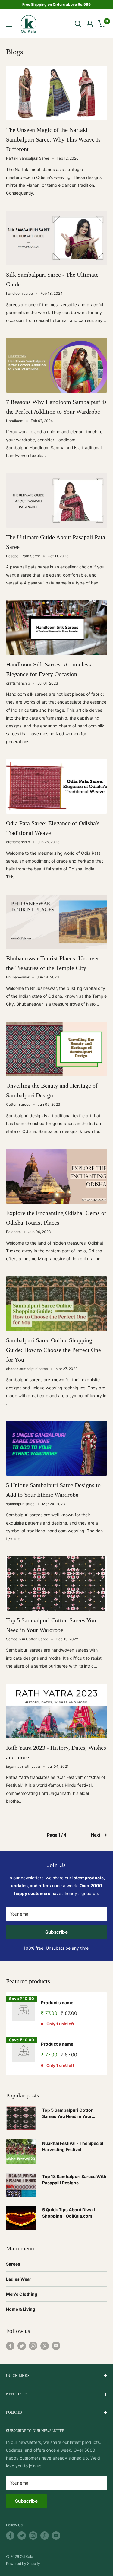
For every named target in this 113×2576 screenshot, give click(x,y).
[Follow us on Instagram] (33, 2346)
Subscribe (56, 1932)
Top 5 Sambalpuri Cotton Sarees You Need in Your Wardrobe (68, 2114)
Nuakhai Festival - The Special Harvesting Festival (73, 2147)
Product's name (57, 2003)
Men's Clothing (22, 2294)
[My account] (90, 24)
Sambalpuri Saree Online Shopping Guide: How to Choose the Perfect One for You (53, 1350)
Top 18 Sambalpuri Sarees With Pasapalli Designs (74, 2180)
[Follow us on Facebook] (10, 2346)
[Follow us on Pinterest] (45, 2346)
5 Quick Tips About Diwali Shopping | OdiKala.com (69, 2213)
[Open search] (78, 24)
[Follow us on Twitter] (22, 2346)
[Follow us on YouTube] (56, 2346)
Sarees (13, 2264)
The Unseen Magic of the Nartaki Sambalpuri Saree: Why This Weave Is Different (53, 139)
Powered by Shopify (23, 2563)
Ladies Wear (19, 2279)
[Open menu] (9, 24)
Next (96, 1835)
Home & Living (21, 2309)
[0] (102, 24)
